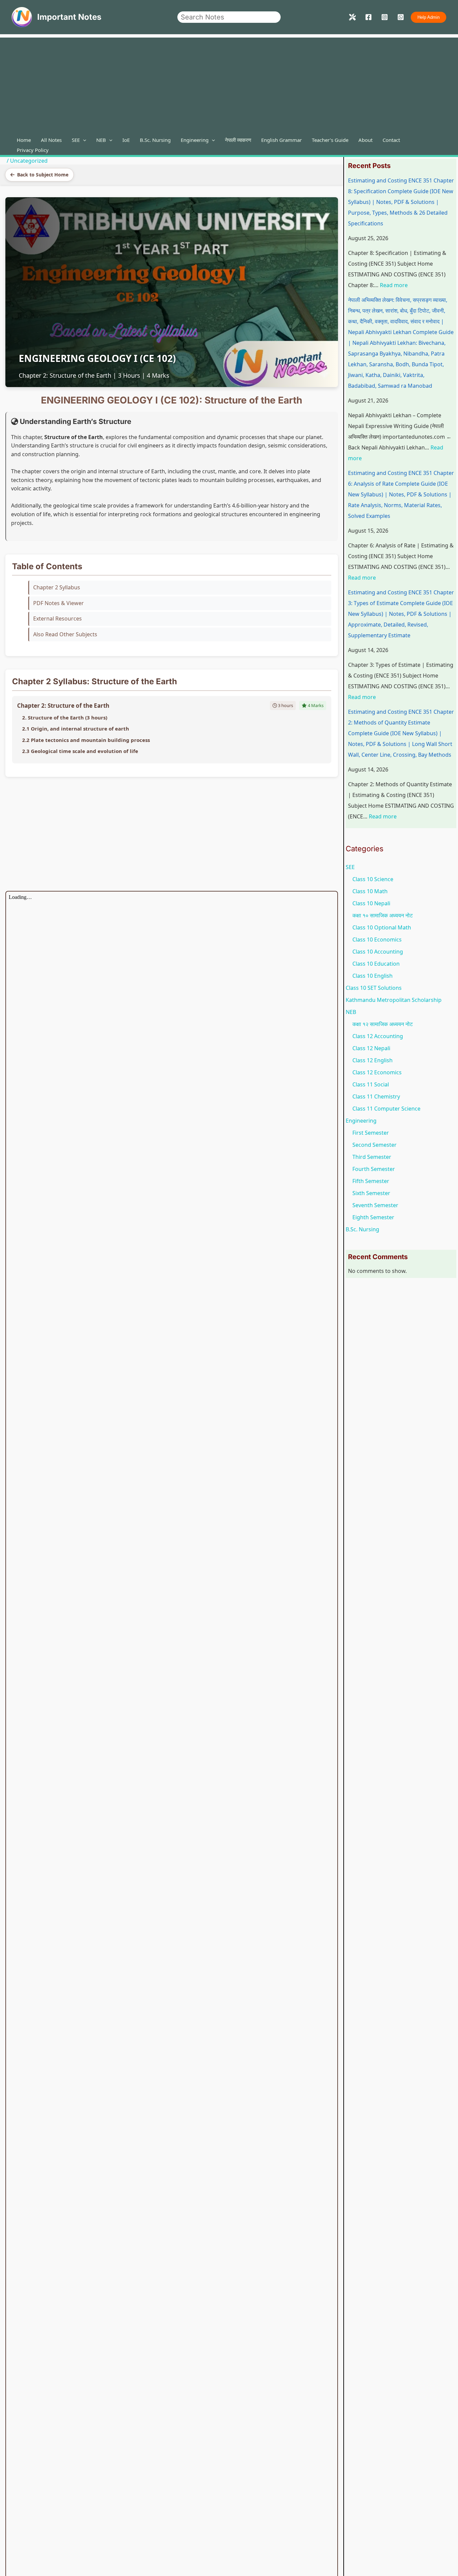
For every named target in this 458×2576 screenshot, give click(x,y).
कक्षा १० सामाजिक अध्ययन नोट (383, 915)
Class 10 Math (370, 891)
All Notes (51, 140)
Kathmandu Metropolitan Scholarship (394, 1000)
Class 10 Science (373, 879)
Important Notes (69, 17)
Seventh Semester (375, 1205)
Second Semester (375, 1145)
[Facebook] (368, 17)
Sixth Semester (371, 1193)
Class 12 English (373, 1060)
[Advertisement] (229, 85)
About (365, 140)
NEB (101, 140)
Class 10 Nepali (371, 903)
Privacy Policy (33, 150)
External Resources (58, 619)
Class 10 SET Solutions (374, 988)
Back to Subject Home (43, 175)
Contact (391, 140)
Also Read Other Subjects (65, 634)
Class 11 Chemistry (376, 1096)
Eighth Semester (373, 1217)
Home (24, 140)
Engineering (195, 140)
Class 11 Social (371, 1084)
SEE (76, 140)
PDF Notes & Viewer (59, 603)
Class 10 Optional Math (382, 927)
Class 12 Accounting (378, 1036)
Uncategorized (29, 161)
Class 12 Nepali (371, 1048)
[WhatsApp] (401, 17)
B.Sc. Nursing (155, 140)
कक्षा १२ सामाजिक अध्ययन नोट (383, 1024)
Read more (394, 285)
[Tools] (352, 17)
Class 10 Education (376, 964)
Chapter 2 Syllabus (57, 587)
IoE (126, 140)
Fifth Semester (371, 1181)
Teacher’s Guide (330, 140)
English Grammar (281, 140)
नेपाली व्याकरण (238, 140)
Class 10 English (373, 976)
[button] (428, 17)
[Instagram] (385, 17)
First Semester (371, 1133)
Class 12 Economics (377, 1072)
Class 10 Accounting (378, 952)
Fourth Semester (374, 1169)
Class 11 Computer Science (386, 1109)
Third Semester (372, 1157)
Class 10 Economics (377, 940)
